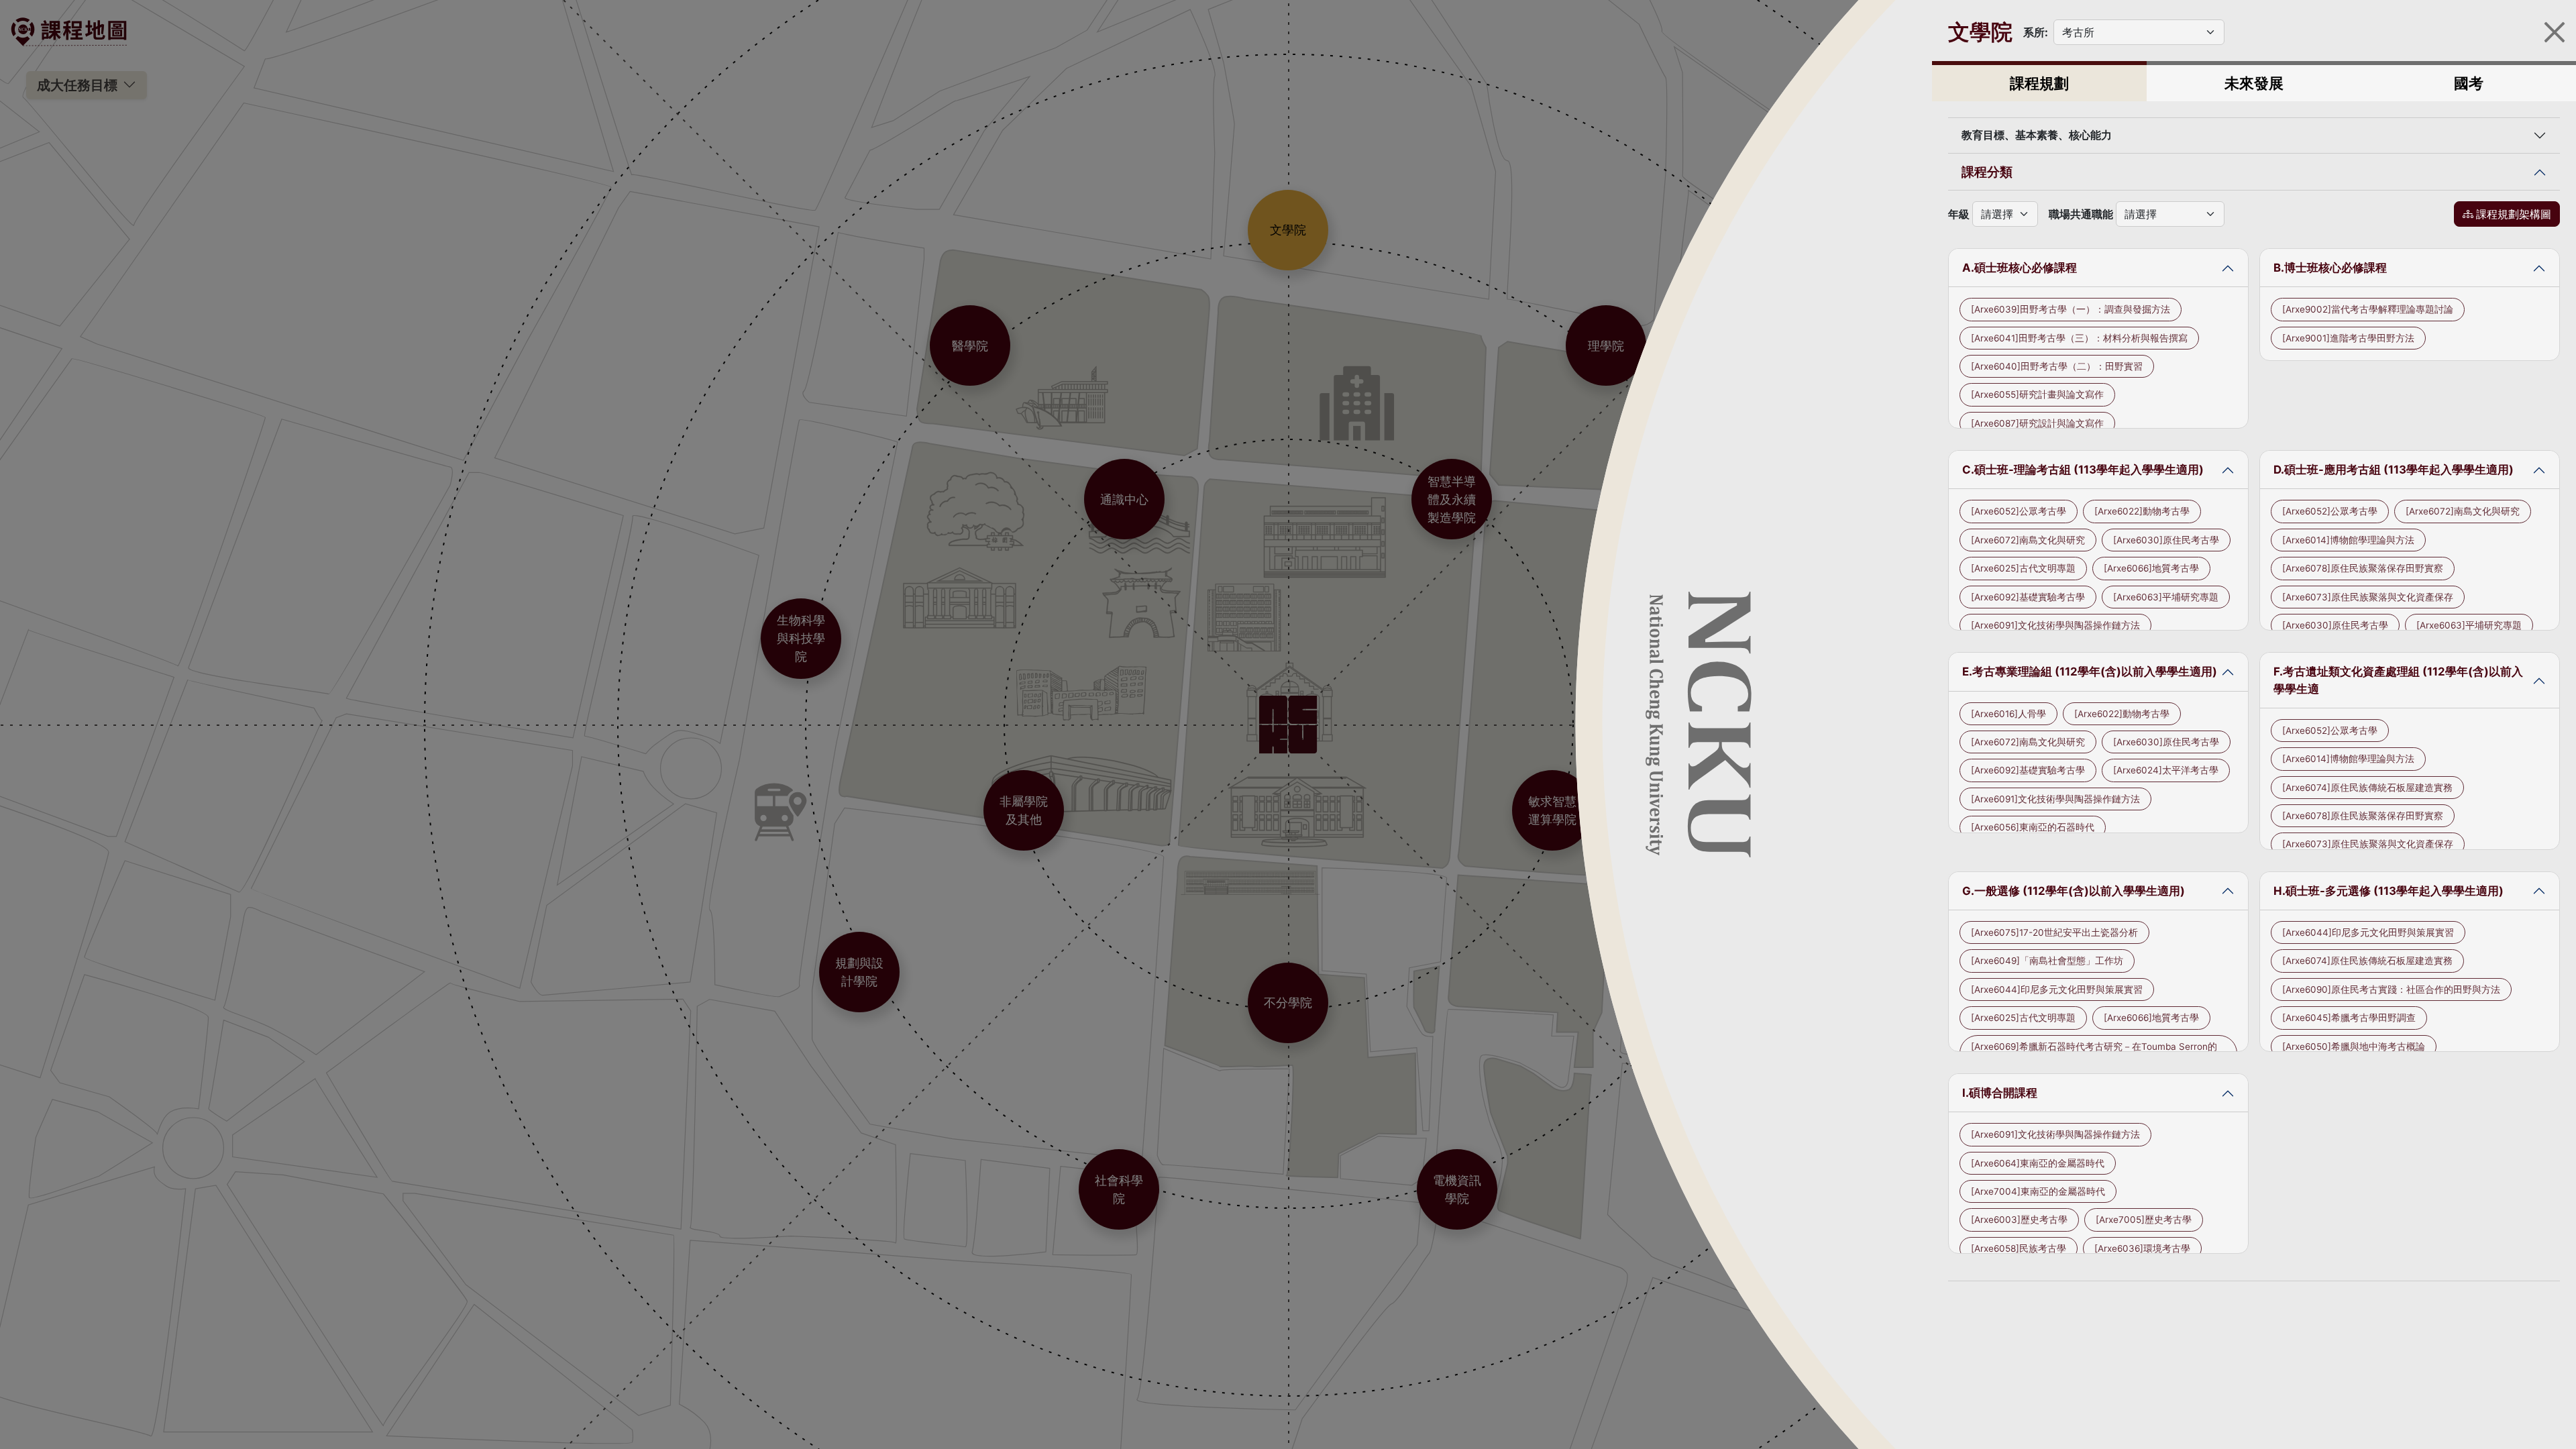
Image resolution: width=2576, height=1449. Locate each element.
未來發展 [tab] (2254, 83)
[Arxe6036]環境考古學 (2142, 1248)
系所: (2036, 32)
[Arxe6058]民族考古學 (2019, 1248)
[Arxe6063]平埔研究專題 (2166, 597)
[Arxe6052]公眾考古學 (2019, 511)
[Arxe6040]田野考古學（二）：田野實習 (2057, 366)
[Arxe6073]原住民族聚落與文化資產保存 (2368, 597)
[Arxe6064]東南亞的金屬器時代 (2038, 1163)
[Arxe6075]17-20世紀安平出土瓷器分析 (2054, 932)
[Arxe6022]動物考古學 (2142, 511)
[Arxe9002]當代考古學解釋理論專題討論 (2368, 309)
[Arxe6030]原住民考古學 (2166, 540)
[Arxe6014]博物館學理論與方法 (2348, 540)
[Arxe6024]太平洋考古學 (2166, 770)
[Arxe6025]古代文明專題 (2023, 568)
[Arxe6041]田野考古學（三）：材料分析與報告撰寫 (2079, 338)
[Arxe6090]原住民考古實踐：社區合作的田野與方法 (2391, 989)
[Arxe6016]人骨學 (2008, 714)
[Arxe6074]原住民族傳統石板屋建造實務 (2367, 788)
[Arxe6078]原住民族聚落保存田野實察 (2363, 568)
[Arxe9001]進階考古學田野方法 (2348, 338)
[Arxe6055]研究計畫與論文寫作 (2037, 394)
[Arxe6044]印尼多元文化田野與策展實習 (2057, 989)
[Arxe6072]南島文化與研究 (2028, 540)
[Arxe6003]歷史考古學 (2019, 1220)
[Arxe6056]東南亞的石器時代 (2033, 827)
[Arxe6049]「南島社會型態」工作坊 (2047, 961)
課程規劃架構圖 (2514, 214)
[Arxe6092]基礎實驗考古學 (2028, 597)
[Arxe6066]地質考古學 (2151, 568)
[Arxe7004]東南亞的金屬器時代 (2038, 1191)
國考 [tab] (2469, 83)
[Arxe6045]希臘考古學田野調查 (2349, 1018)
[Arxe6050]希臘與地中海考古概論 (2354, 1046)
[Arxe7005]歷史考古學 (2144, 1220)
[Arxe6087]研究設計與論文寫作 (2037, 423)
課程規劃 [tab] (2039, 83)
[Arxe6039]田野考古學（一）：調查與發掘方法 (2071, 309)
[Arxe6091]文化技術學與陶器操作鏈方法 (2055, 625)
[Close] (2555, 32)
